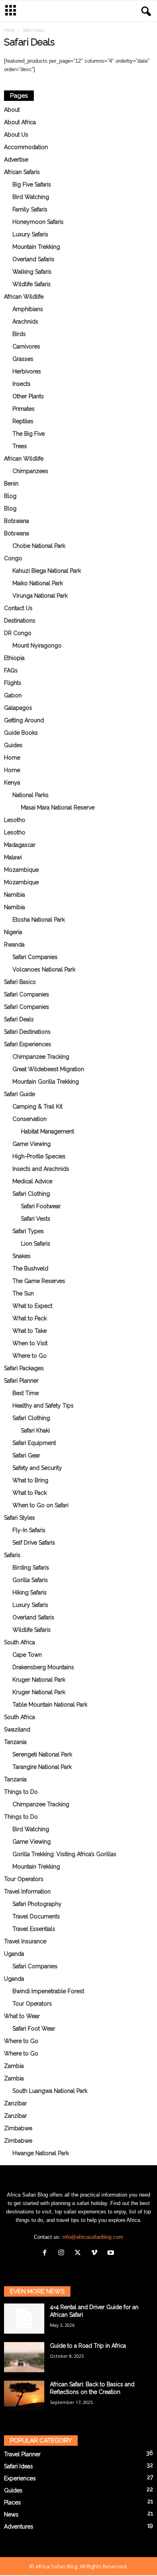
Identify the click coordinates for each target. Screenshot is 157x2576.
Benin (11, 484)
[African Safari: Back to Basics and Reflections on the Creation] (24, 2396)
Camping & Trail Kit (37, 1107)
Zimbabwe (18, 2128)
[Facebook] (46, 2253)
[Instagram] (63, 2253)
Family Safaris (30, 209)
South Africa (20, 1642)
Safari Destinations (27, 1032)
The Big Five (29, 434)
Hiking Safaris (30, 1592)
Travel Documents (36, 1916)
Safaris (12, 1555)
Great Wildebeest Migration (48, 1069)
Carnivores (26, 346)
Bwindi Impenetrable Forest (48, 1991)
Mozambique (21, 870)
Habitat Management (48, 1131)
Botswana (17, 521)
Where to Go (30, 1356)
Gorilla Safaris (30, 1580)
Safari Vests (36, 1219)
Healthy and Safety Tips (43, 1406)
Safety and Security (37, 1468)
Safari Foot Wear (34, 2029)
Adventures (19, 2527)
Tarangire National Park (42, 1767)
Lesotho (15, 820)
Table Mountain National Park (50, 1705)
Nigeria (13, 932)
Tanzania (15, 1742)
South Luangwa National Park (50, 2091)
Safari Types (28, 1231)
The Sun (23, 1293)
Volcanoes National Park (44, 969)
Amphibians (28, 309)
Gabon (13, 695)
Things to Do (21, 1792)
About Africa (20, 122)
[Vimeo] (96, 2253)
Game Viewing (32, 1144)
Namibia (14, 895)
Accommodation (26, 147)
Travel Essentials (34, 1929)
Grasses (23, 359)
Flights (13, 683)
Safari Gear (26, 1455)
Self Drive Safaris (34, 1543)
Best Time (26, 1393)
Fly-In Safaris (29, 1530)
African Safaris (22, 172)
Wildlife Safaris (32, 284)
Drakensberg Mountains (43, 1667)
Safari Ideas (19, 2466)
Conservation (30, 1119)
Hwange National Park (41, 2153)
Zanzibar (15, 2103)
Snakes (22, 1256)
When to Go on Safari (40, 1505)
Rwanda (14, 945)
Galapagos (18, 708)
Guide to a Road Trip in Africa (88, 2346)
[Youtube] (112, 2253)
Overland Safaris (33, 259)
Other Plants (28, 396)
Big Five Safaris (32, 184)
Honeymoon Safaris (38, 222)
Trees (20, 446)
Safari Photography (37, 1904)
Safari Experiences (28, 1044)
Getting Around (24, 720)
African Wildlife (24, 297)
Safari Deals (19, 1019)
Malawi (13, 857)
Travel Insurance (25, 1941)
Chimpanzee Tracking (41, 1057)
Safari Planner (21, 1381)
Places (12, 2502)
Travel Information (27, 1892)
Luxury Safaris (30, 234)
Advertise (16, 160)
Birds (19, 334)
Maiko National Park (38, 583)
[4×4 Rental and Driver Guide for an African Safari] (24, 2319)
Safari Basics (20, 982)
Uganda (14, 1954)
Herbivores (27, 371)
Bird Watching (31, 197)
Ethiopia (14, 658)
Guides (13, 745)
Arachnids (25, 322)
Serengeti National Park (42, 1754)
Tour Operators (24, 1879)
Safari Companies (35, 957)
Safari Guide (20, 1094)
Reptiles (23, 421)
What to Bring (30, 1480)
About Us (16, 135)
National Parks (31, 795)
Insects (22, 384)
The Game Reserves (39, 1281)
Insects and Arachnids (41, 1169)
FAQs (11, 670)
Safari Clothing (31, 1194)
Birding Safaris (31, 1568)
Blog (10, 496)
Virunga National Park (40, 596)
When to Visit (30, 1343)
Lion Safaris (36, 1244)
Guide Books (21, 733)
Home (9, 30)
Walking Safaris (32, 272)
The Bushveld (30, 1269)
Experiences (20, 2478)
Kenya (12, 783)
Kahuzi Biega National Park (47, 571)
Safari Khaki (35, 1430)
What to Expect (32, 1306)
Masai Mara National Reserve (58, 807)
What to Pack (30, 1318)
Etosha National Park (39, 920)
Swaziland (17, 1730)
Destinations (20, 621)
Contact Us (18, 608)
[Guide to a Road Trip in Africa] (24, 2357)
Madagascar (20, 845)
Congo (13, 558)
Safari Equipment (34, 1443)
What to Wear (22, 2016)
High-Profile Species (39, 1156)
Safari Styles (20, 1518)
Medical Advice (32, 1181)
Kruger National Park (39, 1680)
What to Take (30, 1331)
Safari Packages (24, 1368)
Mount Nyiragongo (37, 646)
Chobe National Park (39, 546)
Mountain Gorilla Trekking (46, 1082)
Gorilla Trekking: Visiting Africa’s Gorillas (64, 1854)
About (12, 110)
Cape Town (27, 1655)
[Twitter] (80, 2253)
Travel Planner (22, 2454)
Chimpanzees (30, 471)
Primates (24, 409)
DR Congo (18, 633)
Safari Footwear (41, 1206)
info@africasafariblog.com (93, 2237)
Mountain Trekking (36, 247)
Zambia (14, 2066)
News (11, 2515)
